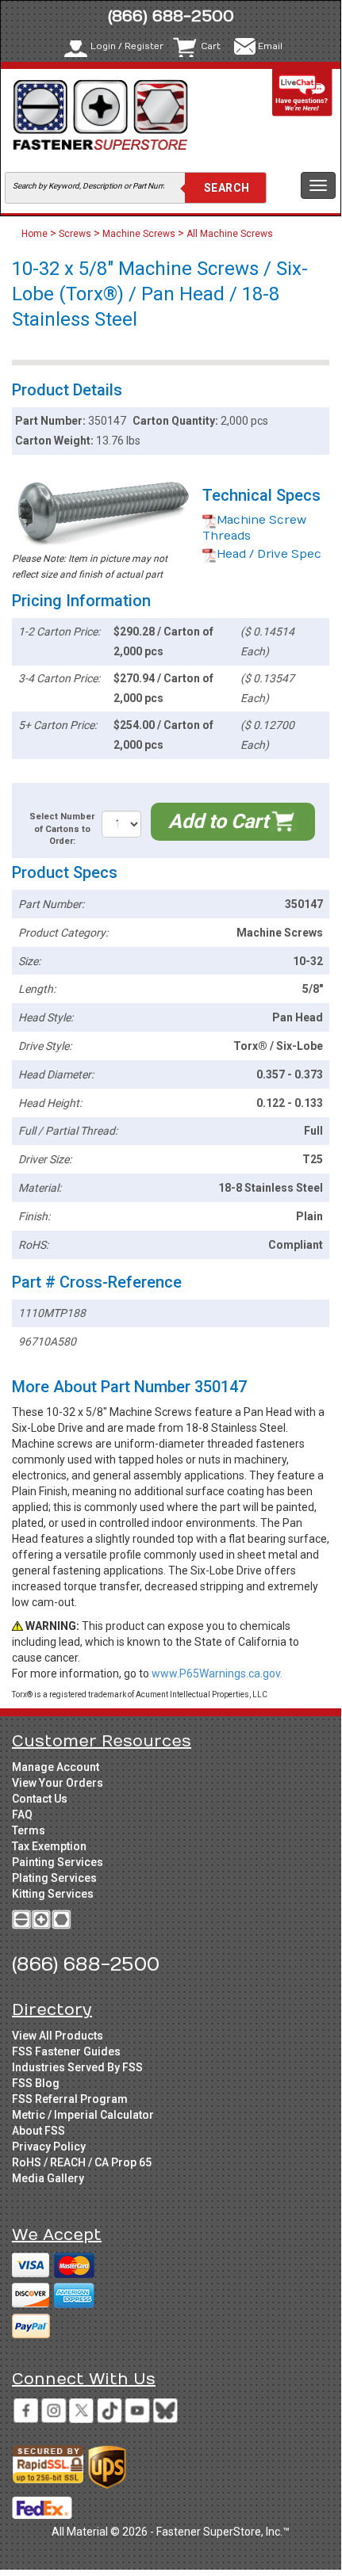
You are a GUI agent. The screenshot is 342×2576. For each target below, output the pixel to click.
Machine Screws (139, 234)
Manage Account (56, 1767)
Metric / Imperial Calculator (83, 2115)
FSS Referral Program (70, 2099)
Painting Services (58, 1862)
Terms (29, 1830)
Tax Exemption (49, 1846)
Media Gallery (48, 2178)
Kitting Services (53, 1894)
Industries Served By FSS (77, 2067)
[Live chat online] (302, 92)
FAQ (22, 1815)
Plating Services (54, 1878)
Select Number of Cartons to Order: (62, 829)
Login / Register (127, 46)
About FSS (38, 2131)
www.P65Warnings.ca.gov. (217, 1673)
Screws (75, 234)
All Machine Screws (230, 234)
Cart (211, 46)
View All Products (58, 2036)
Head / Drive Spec (269, 554)
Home (36, 234)
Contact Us (40, 1799)
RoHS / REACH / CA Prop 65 (82, 2162)
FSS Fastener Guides (66, 2051)
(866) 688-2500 (171, 16)
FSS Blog (36, 2083)
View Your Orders (58, 1783)
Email (270, 46)
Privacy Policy (49, 2147)
